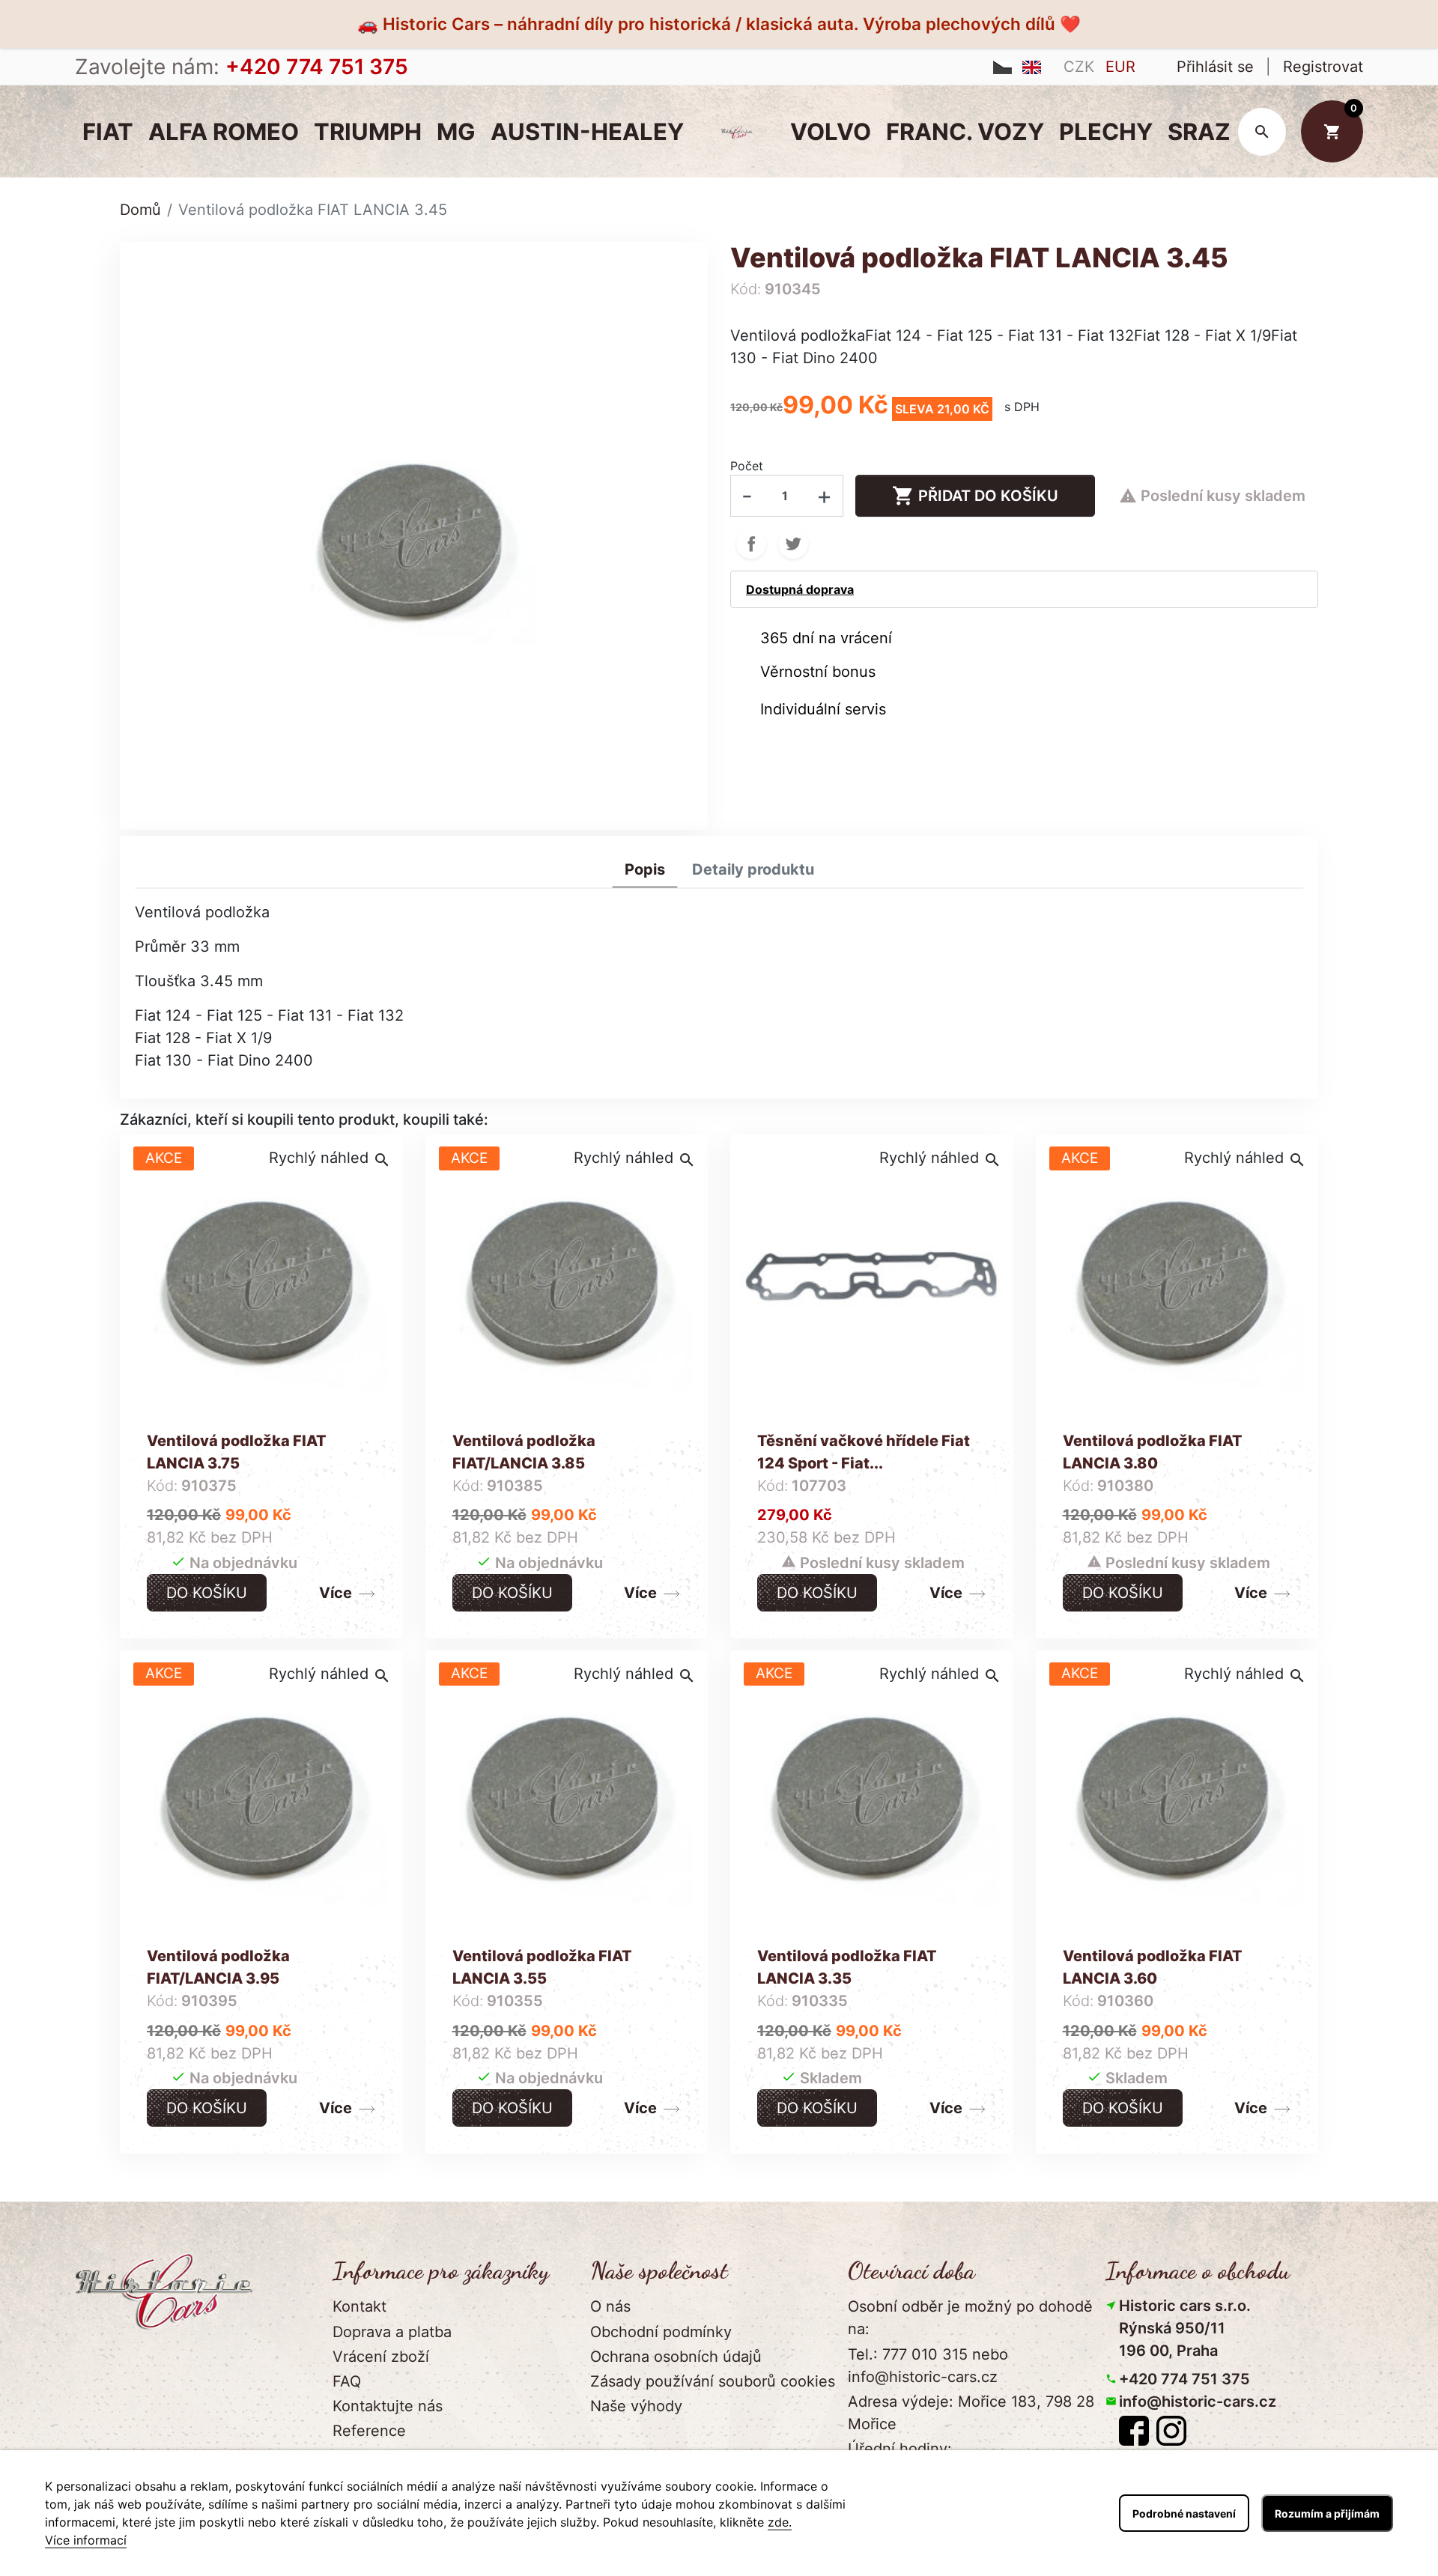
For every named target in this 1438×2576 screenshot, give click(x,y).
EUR (1120, 67)
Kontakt (359, 2306)
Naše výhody (636, 2406)
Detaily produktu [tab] (753, 869)
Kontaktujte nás (388, 2406)
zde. (780, 2522)
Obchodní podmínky (661, 2332)
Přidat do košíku (975, 496)
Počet (747, 466)
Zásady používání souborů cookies (713, 2381)
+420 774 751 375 (1184, 2379)
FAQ (347, 2381)
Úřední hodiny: (900, 2449)
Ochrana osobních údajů (676, 2357)
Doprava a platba (392, 2332)
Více (336, 1593)
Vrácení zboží (381, 2357)
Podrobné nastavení (1184, 2513)
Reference (369, 2431)
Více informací (86, 2540)
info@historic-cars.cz (1198, 2402)
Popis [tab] (645, 869)
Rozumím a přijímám (1327, 2513)
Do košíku (207, 1593)
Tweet (793, 544)
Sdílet (751, 544)
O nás (610, 2306)
